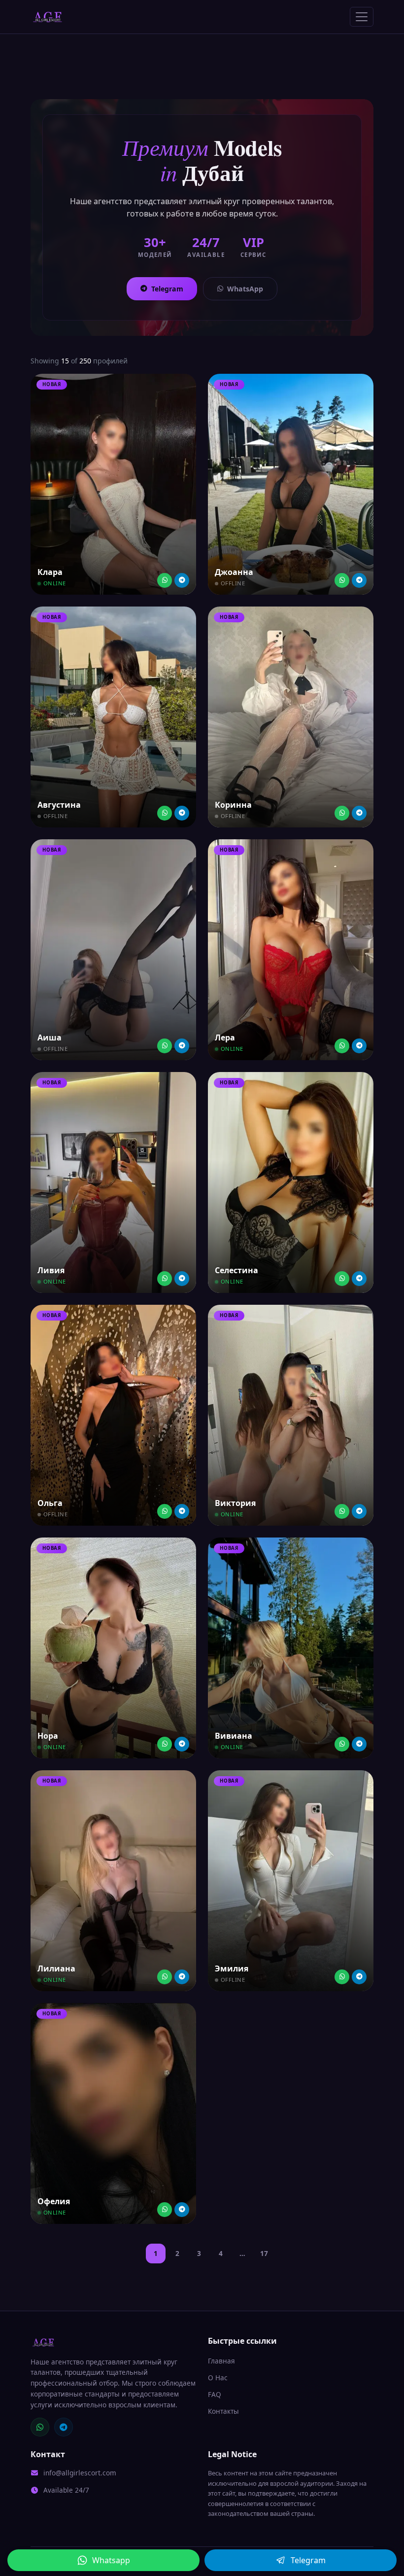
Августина (59, 805)
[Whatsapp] (165, 580)
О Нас (218, 2378)
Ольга (50, 1503)
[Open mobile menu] (362, 17)
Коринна (233, 805)
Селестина (236, 1270)
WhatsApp (245, 289)
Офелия (54, 2201)
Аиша (50, 1038)
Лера (225, 1038)
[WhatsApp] (40, 2427)
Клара (50, 572)
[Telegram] (182, 580)
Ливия (51, 1270)
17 (264, 2253)
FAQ (215, 2394)
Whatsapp (111, 2560)
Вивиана (234, 1736)
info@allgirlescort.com (80, 2473)
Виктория (235, 1503)
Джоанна (234, 572)
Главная (221, 2361)
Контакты (223, 2411)
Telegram (167, 289)
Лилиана (56, 1968)
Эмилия (232, 1968)
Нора (48, 1736)
